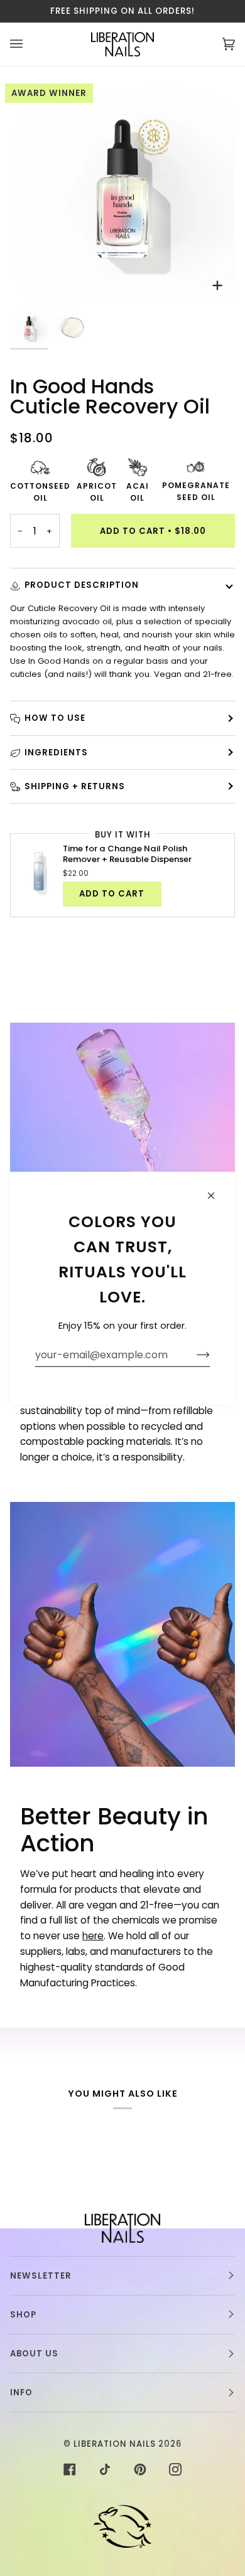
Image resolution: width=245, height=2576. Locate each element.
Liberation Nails (115, 2444)
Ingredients (56, 753)
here (93, 1936)
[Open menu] (29, 44)
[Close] (216, 1190)
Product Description (82, 585)
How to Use (55, 718)
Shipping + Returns (75, 786)
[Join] (193, 1355)
